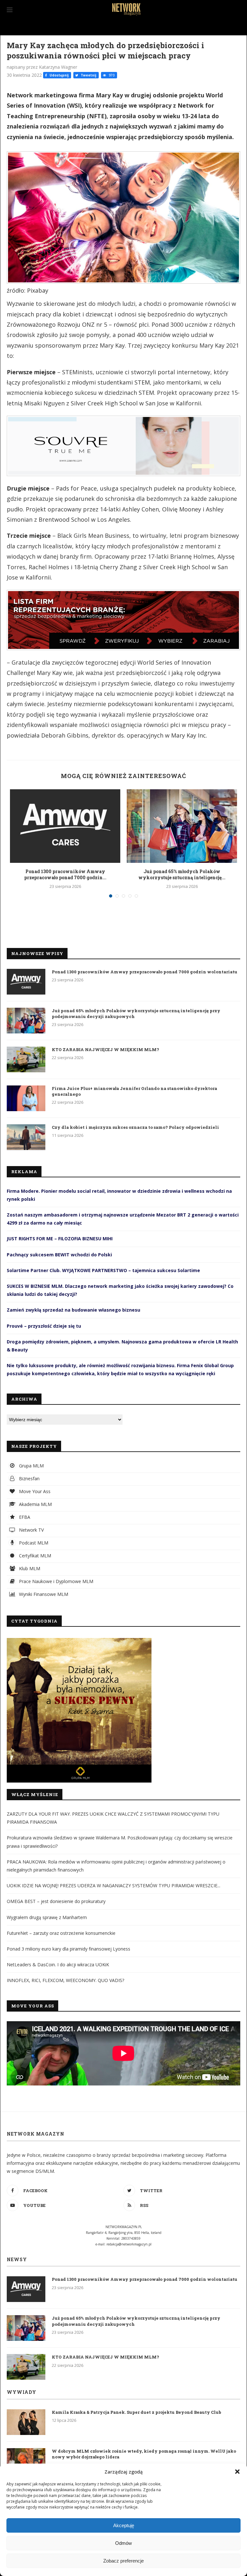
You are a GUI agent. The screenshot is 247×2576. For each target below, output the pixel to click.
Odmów (123, 2543)
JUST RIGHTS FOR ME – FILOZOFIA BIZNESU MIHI (60, 1239)
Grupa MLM (31, 1466)
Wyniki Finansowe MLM (43, 1594)
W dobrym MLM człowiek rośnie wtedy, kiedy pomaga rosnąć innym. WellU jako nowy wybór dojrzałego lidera (144, 2454)
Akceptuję (124, 2525)
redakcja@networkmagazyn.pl (129, 2244)
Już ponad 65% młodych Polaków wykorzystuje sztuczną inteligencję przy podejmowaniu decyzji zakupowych (136, 1014)
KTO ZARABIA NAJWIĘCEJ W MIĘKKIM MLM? (105, 1049)
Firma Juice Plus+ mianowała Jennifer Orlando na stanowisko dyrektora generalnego (134, 1091)
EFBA (24, 1517)
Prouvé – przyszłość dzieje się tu (44, 1326)
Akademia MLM (35, 1504)
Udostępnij (59, 75)
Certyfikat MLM (34, 1556)
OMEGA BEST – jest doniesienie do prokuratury (56, 1901)
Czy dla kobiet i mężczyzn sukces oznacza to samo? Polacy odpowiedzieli (135, 1127)
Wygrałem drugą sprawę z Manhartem (47, 1917)
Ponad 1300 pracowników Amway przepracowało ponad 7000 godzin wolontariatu (145, 972)
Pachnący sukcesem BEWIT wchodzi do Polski (59, 1255)
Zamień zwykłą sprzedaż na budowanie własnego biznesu (73, 1310)
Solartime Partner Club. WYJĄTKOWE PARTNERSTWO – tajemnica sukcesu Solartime (103, 1270)
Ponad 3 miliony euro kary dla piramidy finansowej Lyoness (69, 1949)
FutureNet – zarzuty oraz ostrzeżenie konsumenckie (61, 1933)
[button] (237, 2472)
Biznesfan (29, 1478)
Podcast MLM (33, 1543)
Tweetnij (88, 75)
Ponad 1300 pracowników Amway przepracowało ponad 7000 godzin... (65, 875)
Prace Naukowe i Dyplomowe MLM (55, 1581)
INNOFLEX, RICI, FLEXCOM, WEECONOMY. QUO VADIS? (65, 1980)
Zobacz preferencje (123, 2561)
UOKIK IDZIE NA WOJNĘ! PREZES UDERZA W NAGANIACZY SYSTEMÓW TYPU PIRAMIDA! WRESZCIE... (114, 1886)
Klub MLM (29, 1568)
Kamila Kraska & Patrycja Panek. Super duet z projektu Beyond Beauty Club (137, 2412)
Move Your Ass (34, 1491)
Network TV (31, 1530)
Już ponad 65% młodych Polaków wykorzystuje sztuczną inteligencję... (182, 875)
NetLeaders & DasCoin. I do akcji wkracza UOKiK (58, 1965)
